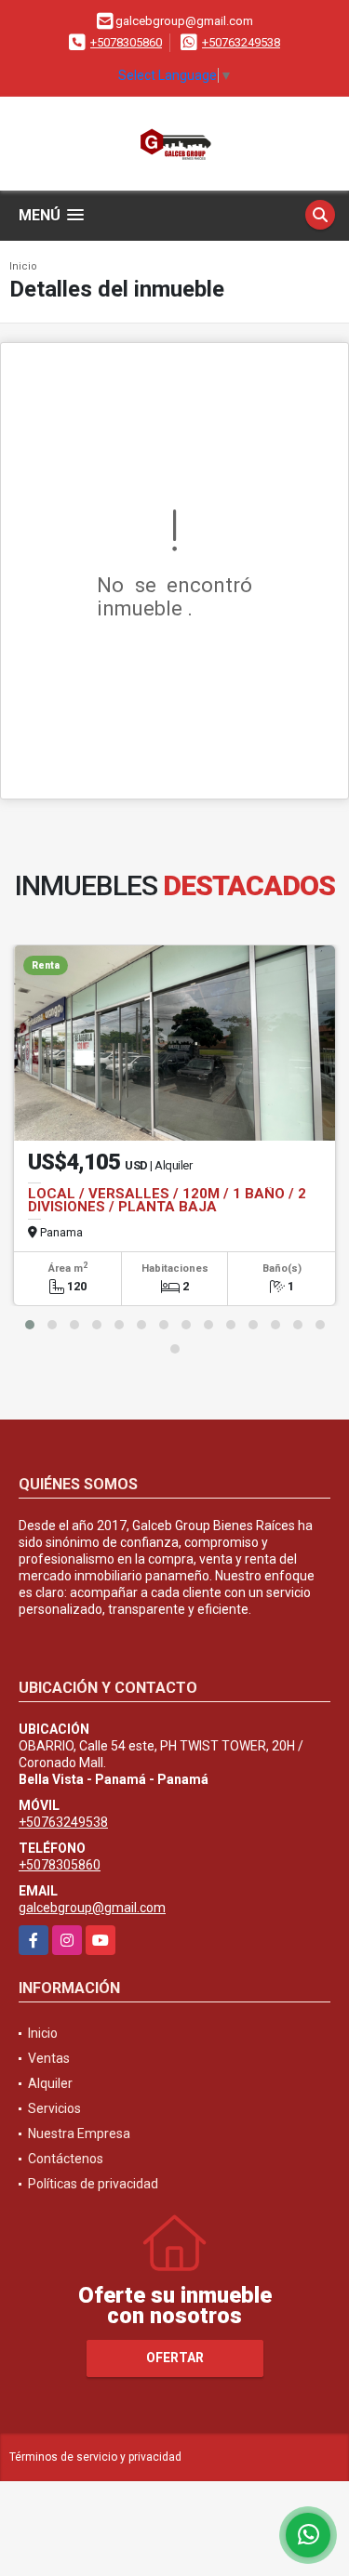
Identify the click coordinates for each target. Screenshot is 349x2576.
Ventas (49, 2058)
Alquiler (50, 2083)
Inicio (23, 266)
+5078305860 (126, 42)
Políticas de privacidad (93, 2184)
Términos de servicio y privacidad (95, 2457)
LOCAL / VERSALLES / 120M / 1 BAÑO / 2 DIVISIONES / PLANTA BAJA (167, 1200)
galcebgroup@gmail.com (92, 1908)
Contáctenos (66, 2159)
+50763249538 (241, 42)
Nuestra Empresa (79, 2133)
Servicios (54, 2108)
